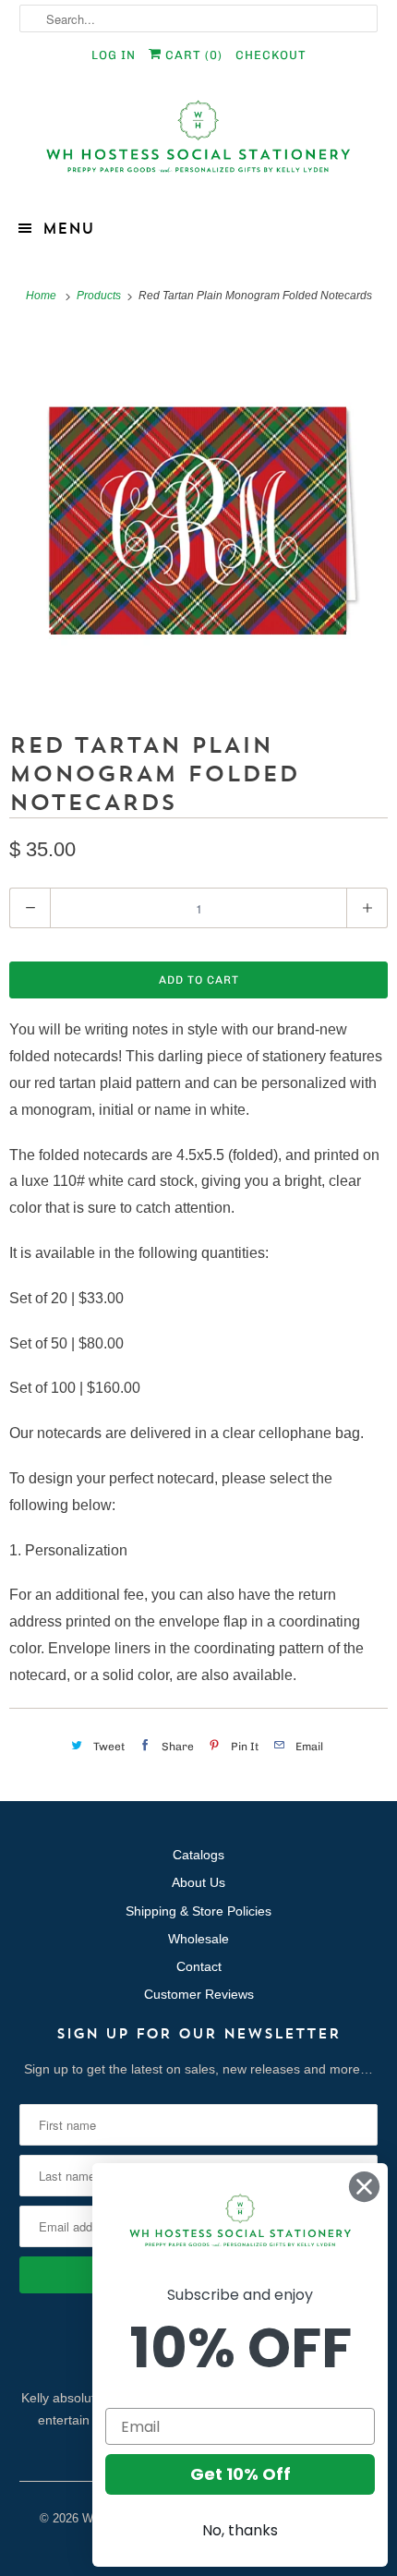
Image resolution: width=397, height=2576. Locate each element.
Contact (199, 1966)
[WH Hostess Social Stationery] (199, 145)
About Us (198, 1882)
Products (100, 296)
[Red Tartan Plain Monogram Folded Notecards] (198, 516)
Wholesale (198, 1939)
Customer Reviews (199, 1994)
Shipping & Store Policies (198, 1911)
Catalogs (198, 1855)
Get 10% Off (241, 2474)
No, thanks (240, 2530)
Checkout (271, 55)
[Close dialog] (364, 2187)
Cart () (192, 55)
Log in (114, 55)
